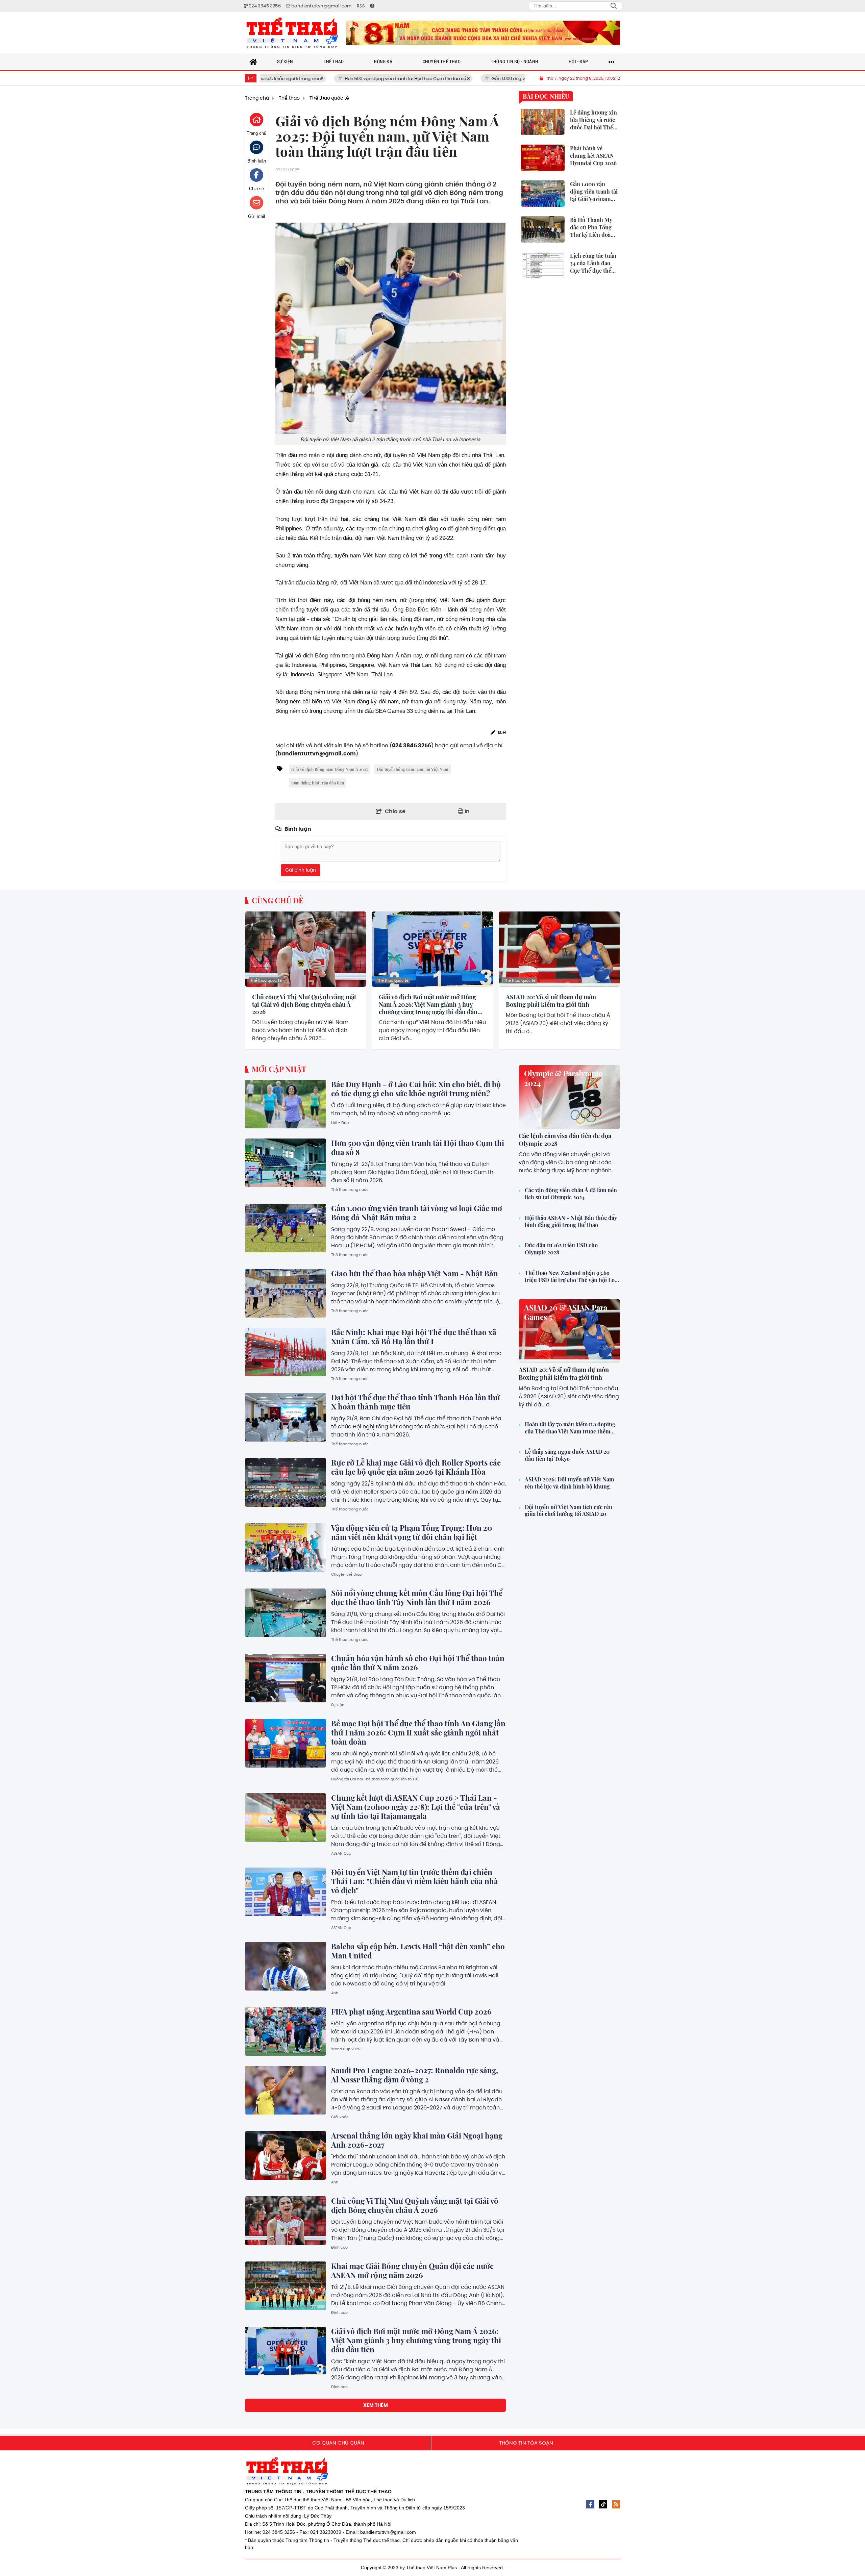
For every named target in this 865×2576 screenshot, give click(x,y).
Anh (335, 1993)
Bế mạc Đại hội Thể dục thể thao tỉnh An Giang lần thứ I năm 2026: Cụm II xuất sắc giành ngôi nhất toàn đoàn (418, 1732)
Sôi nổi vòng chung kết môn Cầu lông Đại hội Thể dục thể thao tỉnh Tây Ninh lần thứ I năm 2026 (417, 1597)
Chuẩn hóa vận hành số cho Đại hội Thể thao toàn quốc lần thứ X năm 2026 (418, 1663)
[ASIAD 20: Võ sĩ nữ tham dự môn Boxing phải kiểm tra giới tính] (559, 949)
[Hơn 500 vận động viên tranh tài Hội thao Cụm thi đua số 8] (286, 1163)
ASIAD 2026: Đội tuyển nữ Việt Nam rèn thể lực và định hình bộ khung (569, 1483)
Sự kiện (338, 1705)
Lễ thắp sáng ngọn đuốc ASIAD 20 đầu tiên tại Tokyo (567, 1455)
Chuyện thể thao (347, 1574)
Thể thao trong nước (350, 1190)
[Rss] (616, 2504)
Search (614, 6)
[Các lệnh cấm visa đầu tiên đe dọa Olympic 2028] (569, 1097)
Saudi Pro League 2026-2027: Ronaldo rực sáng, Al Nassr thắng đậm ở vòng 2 (415, 2075)
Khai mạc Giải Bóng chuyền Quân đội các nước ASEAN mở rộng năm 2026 (412, 2270)
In (466, 811)
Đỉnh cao (339, 2247)
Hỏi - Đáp (340, 1123)
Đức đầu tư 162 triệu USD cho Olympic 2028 (561, 1249)
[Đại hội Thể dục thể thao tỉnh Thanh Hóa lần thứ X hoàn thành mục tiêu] (286, 1417)
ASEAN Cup (341, 1853)
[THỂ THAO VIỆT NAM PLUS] (292, 33)
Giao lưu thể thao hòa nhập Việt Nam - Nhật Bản (415, 1273)
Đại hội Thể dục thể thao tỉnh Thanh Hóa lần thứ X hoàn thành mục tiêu (416, 1402)
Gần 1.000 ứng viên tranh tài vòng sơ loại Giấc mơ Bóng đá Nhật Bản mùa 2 (466, 79)
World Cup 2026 (346, 2049)
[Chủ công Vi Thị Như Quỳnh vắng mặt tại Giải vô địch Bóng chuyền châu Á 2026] (306, 949)
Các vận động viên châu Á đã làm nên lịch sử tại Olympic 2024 (571, 1194)
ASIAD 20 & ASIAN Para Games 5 (566, 1312)
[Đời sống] (483, 33)
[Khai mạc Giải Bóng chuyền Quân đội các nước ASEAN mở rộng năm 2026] (286, 2286)
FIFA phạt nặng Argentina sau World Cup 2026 (411, 2011)
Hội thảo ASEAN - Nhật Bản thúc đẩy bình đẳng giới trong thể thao (571, 1221)
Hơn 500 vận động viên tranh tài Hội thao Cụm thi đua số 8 (302, 79)
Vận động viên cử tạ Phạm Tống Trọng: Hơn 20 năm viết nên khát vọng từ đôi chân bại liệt (412, 1532)
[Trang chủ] (253, 62)
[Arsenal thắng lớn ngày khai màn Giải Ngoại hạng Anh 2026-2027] (286, 2155)
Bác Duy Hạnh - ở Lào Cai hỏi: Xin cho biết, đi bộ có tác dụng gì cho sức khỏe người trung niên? (416, 1089)
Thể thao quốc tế (266, 980)
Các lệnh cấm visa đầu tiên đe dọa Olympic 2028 (565, 1140)
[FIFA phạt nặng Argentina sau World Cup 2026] (286, 2031)
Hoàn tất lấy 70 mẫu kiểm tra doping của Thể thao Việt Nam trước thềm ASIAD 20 (570, 1428)
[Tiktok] (603, 2504)
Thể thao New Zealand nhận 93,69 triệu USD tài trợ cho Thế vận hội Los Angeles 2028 (571, 1277)
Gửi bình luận (301, 870)
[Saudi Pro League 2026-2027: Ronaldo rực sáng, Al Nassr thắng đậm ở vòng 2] (286, 2090)
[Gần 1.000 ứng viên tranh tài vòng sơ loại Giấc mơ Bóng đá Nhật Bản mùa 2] (286, 1228)
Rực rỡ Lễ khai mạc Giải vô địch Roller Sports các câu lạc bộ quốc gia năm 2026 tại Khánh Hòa (416, 1467)
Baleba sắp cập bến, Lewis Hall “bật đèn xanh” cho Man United (418, 1951)
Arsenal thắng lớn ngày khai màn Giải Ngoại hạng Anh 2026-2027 (417, 2140)
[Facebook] (590, 2504)
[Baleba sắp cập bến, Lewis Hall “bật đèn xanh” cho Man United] (286, 1966)
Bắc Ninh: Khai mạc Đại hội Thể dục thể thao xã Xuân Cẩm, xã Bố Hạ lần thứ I (414, 1337)
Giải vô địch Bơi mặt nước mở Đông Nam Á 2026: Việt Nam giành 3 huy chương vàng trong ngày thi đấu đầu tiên (428, 1005)
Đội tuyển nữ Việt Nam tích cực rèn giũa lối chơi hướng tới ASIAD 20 (569, 1511)
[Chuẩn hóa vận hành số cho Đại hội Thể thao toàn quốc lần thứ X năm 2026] (286, 1678)
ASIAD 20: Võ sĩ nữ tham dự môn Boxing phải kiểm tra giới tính (551, 1001)
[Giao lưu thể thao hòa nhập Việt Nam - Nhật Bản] (286, 1293)
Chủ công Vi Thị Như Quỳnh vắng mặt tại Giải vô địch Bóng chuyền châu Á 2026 (304, 1005)
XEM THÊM (376, 2405)
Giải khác (340, 2117)
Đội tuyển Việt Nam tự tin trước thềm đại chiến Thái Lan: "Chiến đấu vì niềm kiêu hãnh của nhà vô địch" (415, 1881)
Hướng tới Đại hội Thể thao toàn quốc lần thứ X (374, 1779)
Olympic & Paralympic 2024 (563, 1078)
